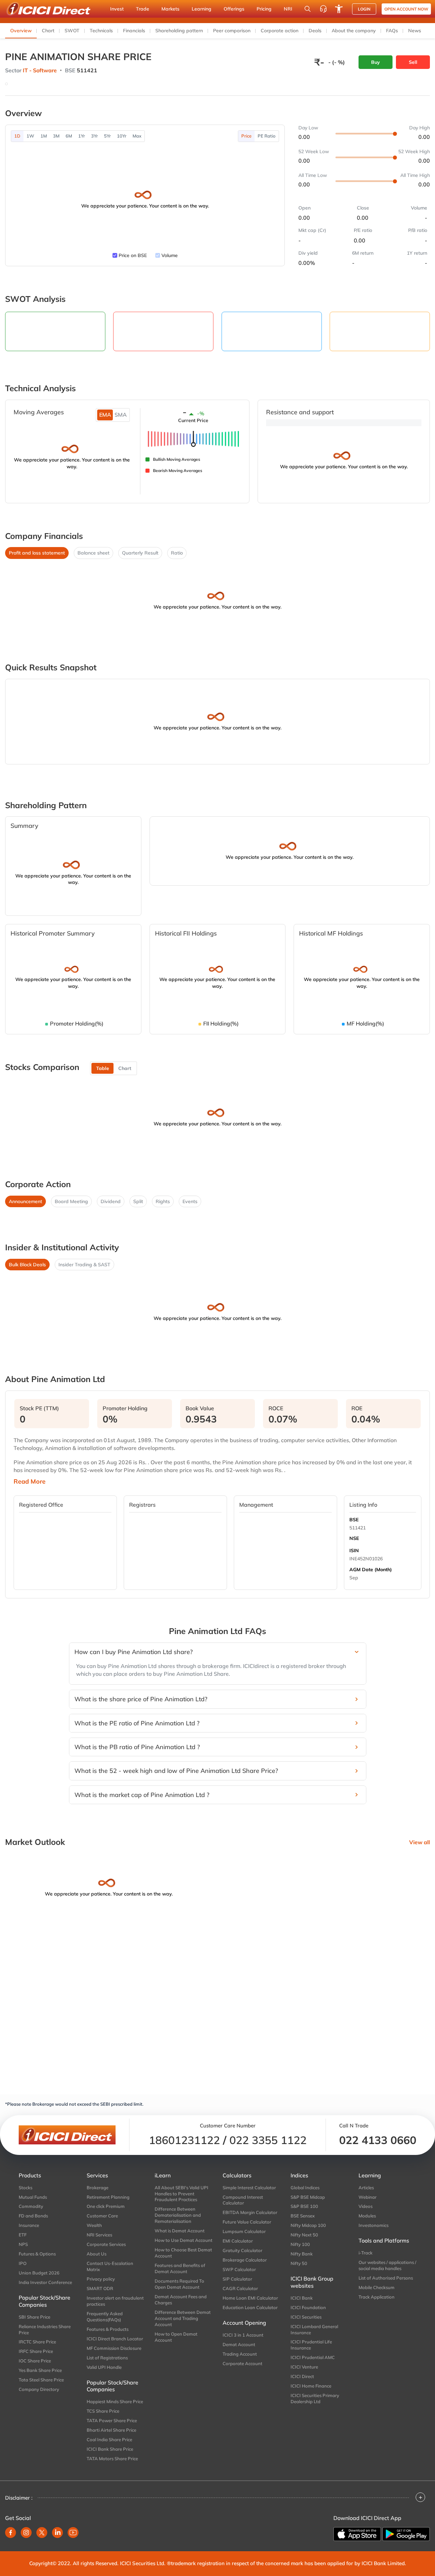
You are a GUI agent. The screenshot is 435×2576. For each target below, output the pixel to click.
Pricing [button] (264, 9)
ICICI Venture (304, 2367)
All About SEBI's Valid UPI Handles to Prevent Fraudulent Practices (181, 2194)
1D (17, 136)
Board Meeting (71, 1201)
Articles (366, 2188)
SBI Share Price (34, 2317)
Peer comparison (232, 31)
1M (44, 136)
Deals (315, 31)
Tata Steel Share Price (41, 2380)
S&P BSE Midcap (308, 2197)
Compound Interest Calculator (243, 2200)
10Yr (122, 136)
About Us (97, 2254)
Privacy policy (101, 2279)
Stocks (25, 2188)
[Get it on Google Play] (406, 2534)
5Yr (107, 136)
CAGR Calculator (240, 2288)
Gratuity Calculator (242, 2250)
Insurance (29, 2225)
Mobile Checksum (377, 2287)
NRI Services (99, 2235)
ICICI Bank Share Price (110, 2449)
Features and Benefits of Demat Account (180, 2268)
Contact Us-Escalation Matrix (110, 2266)
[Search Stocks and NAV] (308, 9)
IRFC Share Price (36, 2351)
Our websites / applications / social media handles (387, 2265)
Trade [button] (143, 9)
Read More (30, 1482)
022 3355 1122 (268, 2140)
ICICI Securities (306, 2317)
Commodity (31, 2206)
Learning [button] (202, 9)
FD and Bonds (33, 2216)
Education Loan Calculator (250, 2307)
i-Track (366, 2253)
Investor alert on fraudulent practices (115, 2301)
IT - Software (40, 70)
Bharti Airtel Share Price (111, 2430)
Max (137, 136)
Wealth (94, 2225)
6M (69, 136)
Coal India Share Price (109, 2439)
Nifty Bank (302, 2254)
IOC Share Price (35, 2361)
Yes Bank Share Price (40, 2370)
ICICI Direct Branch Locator (115, 2339)
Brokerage (98, 2188)
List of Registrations (107, 2358)
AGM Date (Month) (371, 1570)
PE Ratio (267, 136)
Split (138, 1201)
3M (56, 136)
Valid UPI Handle (104, 2367)
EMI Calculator (238, 2241)
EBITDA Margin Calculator (250, 2212)
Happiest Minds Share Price (115, 2401)
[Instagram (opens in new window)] (26, 2533)
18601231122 (184, 2140)
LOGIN (364, 9)
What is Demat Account (180, 2231)
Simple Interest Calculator (249, 2188)
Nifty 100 (300, 2244)
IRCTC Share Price (37, 2342)
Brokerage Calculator (245, 2260)
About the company (354, 31)
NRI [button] (288, 9)
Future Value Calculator (247, 2222)
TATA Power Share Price (112, 2420)
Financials (134, 31)
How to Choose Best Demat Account (183, 2253)
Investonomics (373, 2225)
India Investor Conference (45, 2282)
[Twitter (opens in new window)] (42, 2533)
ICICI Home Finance (311, 2386)
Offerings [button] (234, 9)
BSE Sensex (303, 2216)
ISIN (354, 1550)
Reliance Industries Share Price (45, 2329)
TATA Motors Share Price (112, 2459)
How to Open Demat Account (176, 2337)
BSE (354, 1520)
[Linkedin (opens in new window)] (57, 2533)
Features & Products (108, 2329)
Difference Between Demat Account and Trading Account (183, 2318)
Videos (366, 2206)
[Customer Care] (323, 9)
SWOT (72, 31)
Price (246, 136)
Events (190, 1201)
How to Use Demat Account (184, 2240)
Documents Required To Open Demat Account (179, 2284)
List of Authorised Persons (386, 2278)
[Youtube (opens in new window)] (73, 2533)
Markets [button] (170, 9)
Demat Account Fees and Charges (181, 2300)
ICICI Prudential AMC (313, 2357)
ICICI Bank (302, 2298)
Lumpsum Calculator (244, 2231)
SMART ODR (100, 2288)
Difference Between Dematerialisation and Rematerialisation (178, 2215)
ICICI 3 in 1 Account (243, 2335)
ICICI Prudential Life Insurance (311, 2345)
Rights (163, 1201)
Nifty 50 (299, 2263)
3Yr (94, 136)
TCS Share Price (103, 2411)
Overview (21, 31)
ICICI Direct (302, 2376)
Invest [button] (117, 9)
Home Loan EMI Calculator (250, 2298)
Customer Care (102, 2216)
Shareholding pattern (179, 31)
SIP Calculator (237, 2279)
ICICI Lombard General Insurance (314, 2329)
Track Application (377, 2297)
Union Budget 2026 (39, 2273)
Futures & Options (37, 2254)
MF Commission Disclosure (114, 2348)
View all (420, 1842)
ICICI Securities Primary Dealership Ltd (315, 2398)
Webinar (368, 2197)
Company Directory (39, 2389)
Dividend (111, 1201)
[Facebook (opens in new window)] (11, 2533)
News (415, 31)
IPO (23, 2263)
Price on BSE (133, 255)
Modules (367, 2216)
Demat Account (239, 2344)
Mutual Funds (33, 2197)
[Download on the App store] (357, 2534)
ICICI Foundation (308, 2307)
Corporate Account (242, 2363)
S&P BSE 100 (304, 2206)
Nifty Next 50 (304, 2235)
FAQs (392, 31)
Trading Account (240, 2354)
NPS (23, 2244)
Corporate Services (106, 2244)
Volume (170, 255)
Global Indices (305, 2188)
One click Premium (106, 2206)
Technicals (101, 31)
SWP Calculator (239, 2269)
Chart (48, 31)
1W (30, 136)
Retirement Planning (108, 2197)
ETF (23, 2235)
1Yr (82, 136)
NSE (354, 1538)
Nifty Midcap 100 (308, 2225)
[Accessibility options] (339, 9)
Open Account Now (406, 9)
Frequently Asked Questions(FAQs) (105, 2317)
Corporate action (280, 31)
